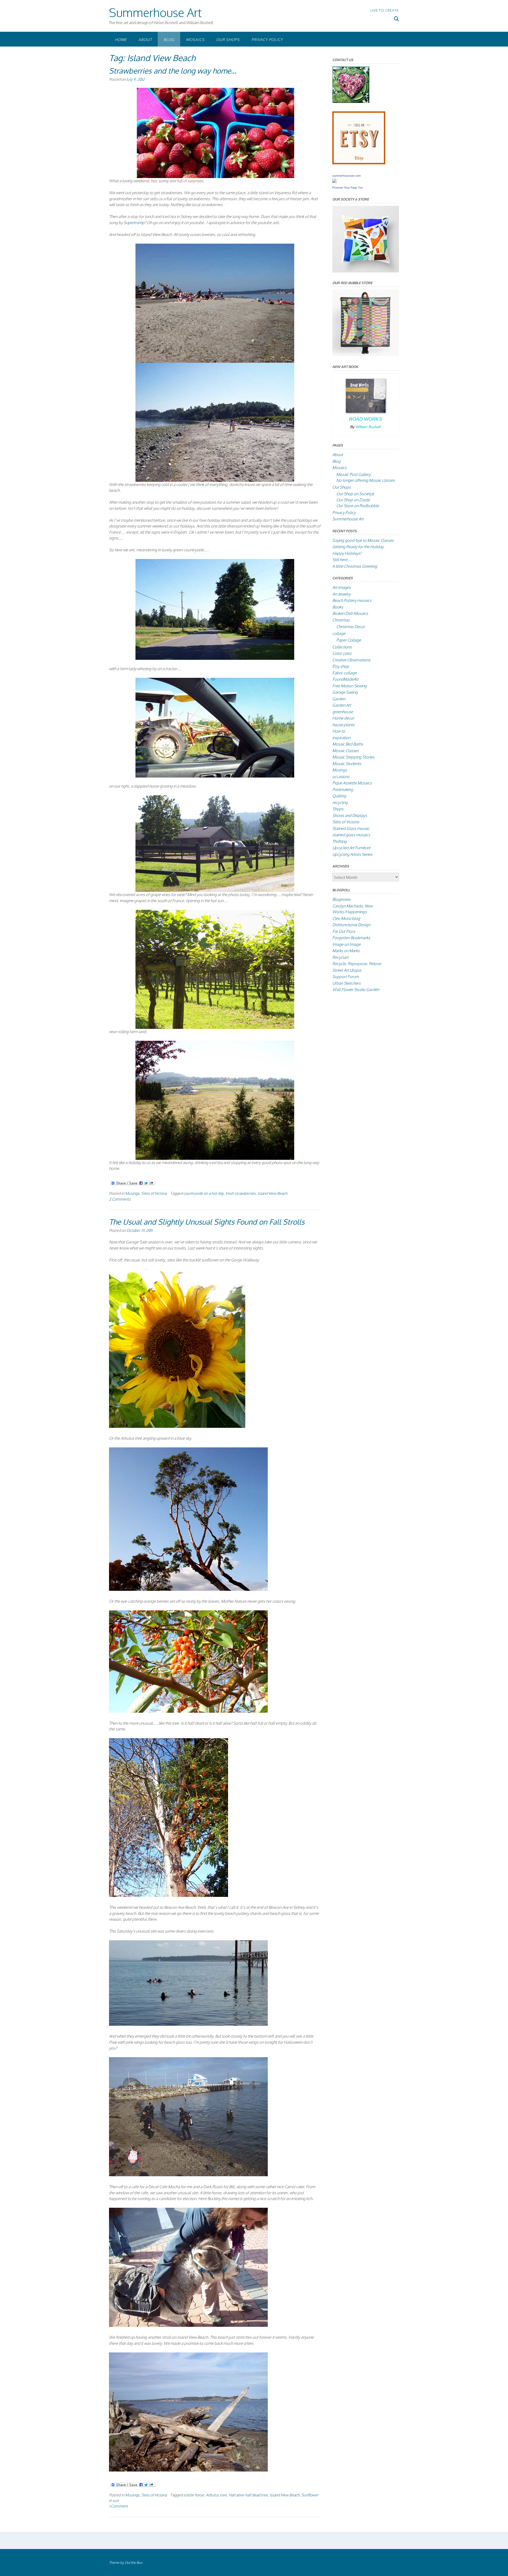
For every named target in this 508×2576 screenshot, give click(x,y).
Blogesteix (341, 899)
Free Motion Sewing (350, 686)
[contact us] (351, 101)
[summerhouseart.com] (334, 181)
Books (338, 607)
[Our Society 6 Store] (366, 271)
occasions (341, 777)
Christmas (341, 620)
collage (339, 633)
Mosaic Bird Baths (348, 744)
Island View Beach (272, 1193)
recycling (340, 803)
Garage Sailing (345, 692)
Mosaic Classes (346, 751)
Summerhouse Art (155, 12)
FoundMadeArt (345, 679)
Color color (342, 653)
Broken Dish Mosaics (350, 613)
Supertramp (134, 223)
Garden (339, 699)
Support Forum (346, 977)
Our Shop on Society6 (355, 494)
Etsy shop (341, 666)
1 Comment (118, 2506)
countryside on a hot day (203, 1193)
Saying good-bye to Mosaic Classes (363, 540)
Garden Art (342, 705)
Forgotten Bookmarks (351, 938)
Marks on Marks (346, 951)
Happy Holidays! (347, 553)
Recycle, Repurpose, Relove (357, 964)
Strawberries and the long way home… (173, 71)
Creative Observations (351, 660)
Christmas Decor (351, 627)
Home (121, 40)
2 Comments (120, 1199)
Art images (342, 587)
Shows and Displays (350, 815)
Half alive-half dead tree (248, 2495)
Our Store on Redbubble (358, 506)
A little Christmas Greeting (355, 566)
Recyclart (340, 957)
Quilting (339, 796)
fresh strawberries (241, 1193)
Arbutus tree (216, 2495)
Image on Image (346, 944)
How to (339, 731)
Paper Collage (349, 640)
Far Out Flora (344, 931)
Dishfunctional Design (351, 925)
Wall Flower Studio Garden (356, 990)
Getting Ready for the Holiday (358, 547)
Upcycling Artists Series (352, 854)
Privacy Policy (267, 40)
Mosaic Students (347, 764)
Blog (169, 40)
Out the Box (133, 2563)
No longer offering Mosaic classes (366, 480)
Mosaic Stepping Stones (353, 757)
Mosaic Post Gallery (353, 474)
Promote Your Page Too (348, 188)
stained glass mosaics (351, 835)
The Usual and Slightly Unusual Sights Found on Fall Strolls (207, 1222)
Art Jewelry (341, 594)
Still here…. (342, 560)
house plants (343, 725)
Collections (342, 647)
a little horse (194, 2495)
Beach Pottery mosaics (352, 600)
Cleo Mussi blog (346, 918)
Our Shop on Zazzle (353, 500)
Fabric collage (344, 673)
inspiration (341, 738)
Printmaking (343, 790)
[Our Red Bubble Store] (366, 355)
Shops (338, 809)
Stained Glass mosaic (351, 828)
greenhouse (343, 712)
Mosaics (195, 40)
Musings (132, 1193)
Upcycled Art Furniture (351, 848)
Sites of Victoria (154, 1193)
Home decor (343, 718)
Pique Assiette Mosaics (352, 783)
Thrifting (339, 841)
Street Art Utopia (347, 970)
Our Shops (228, 40)
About (145, 40)
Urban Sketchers (346, 983)
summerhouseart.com (346, 176)
